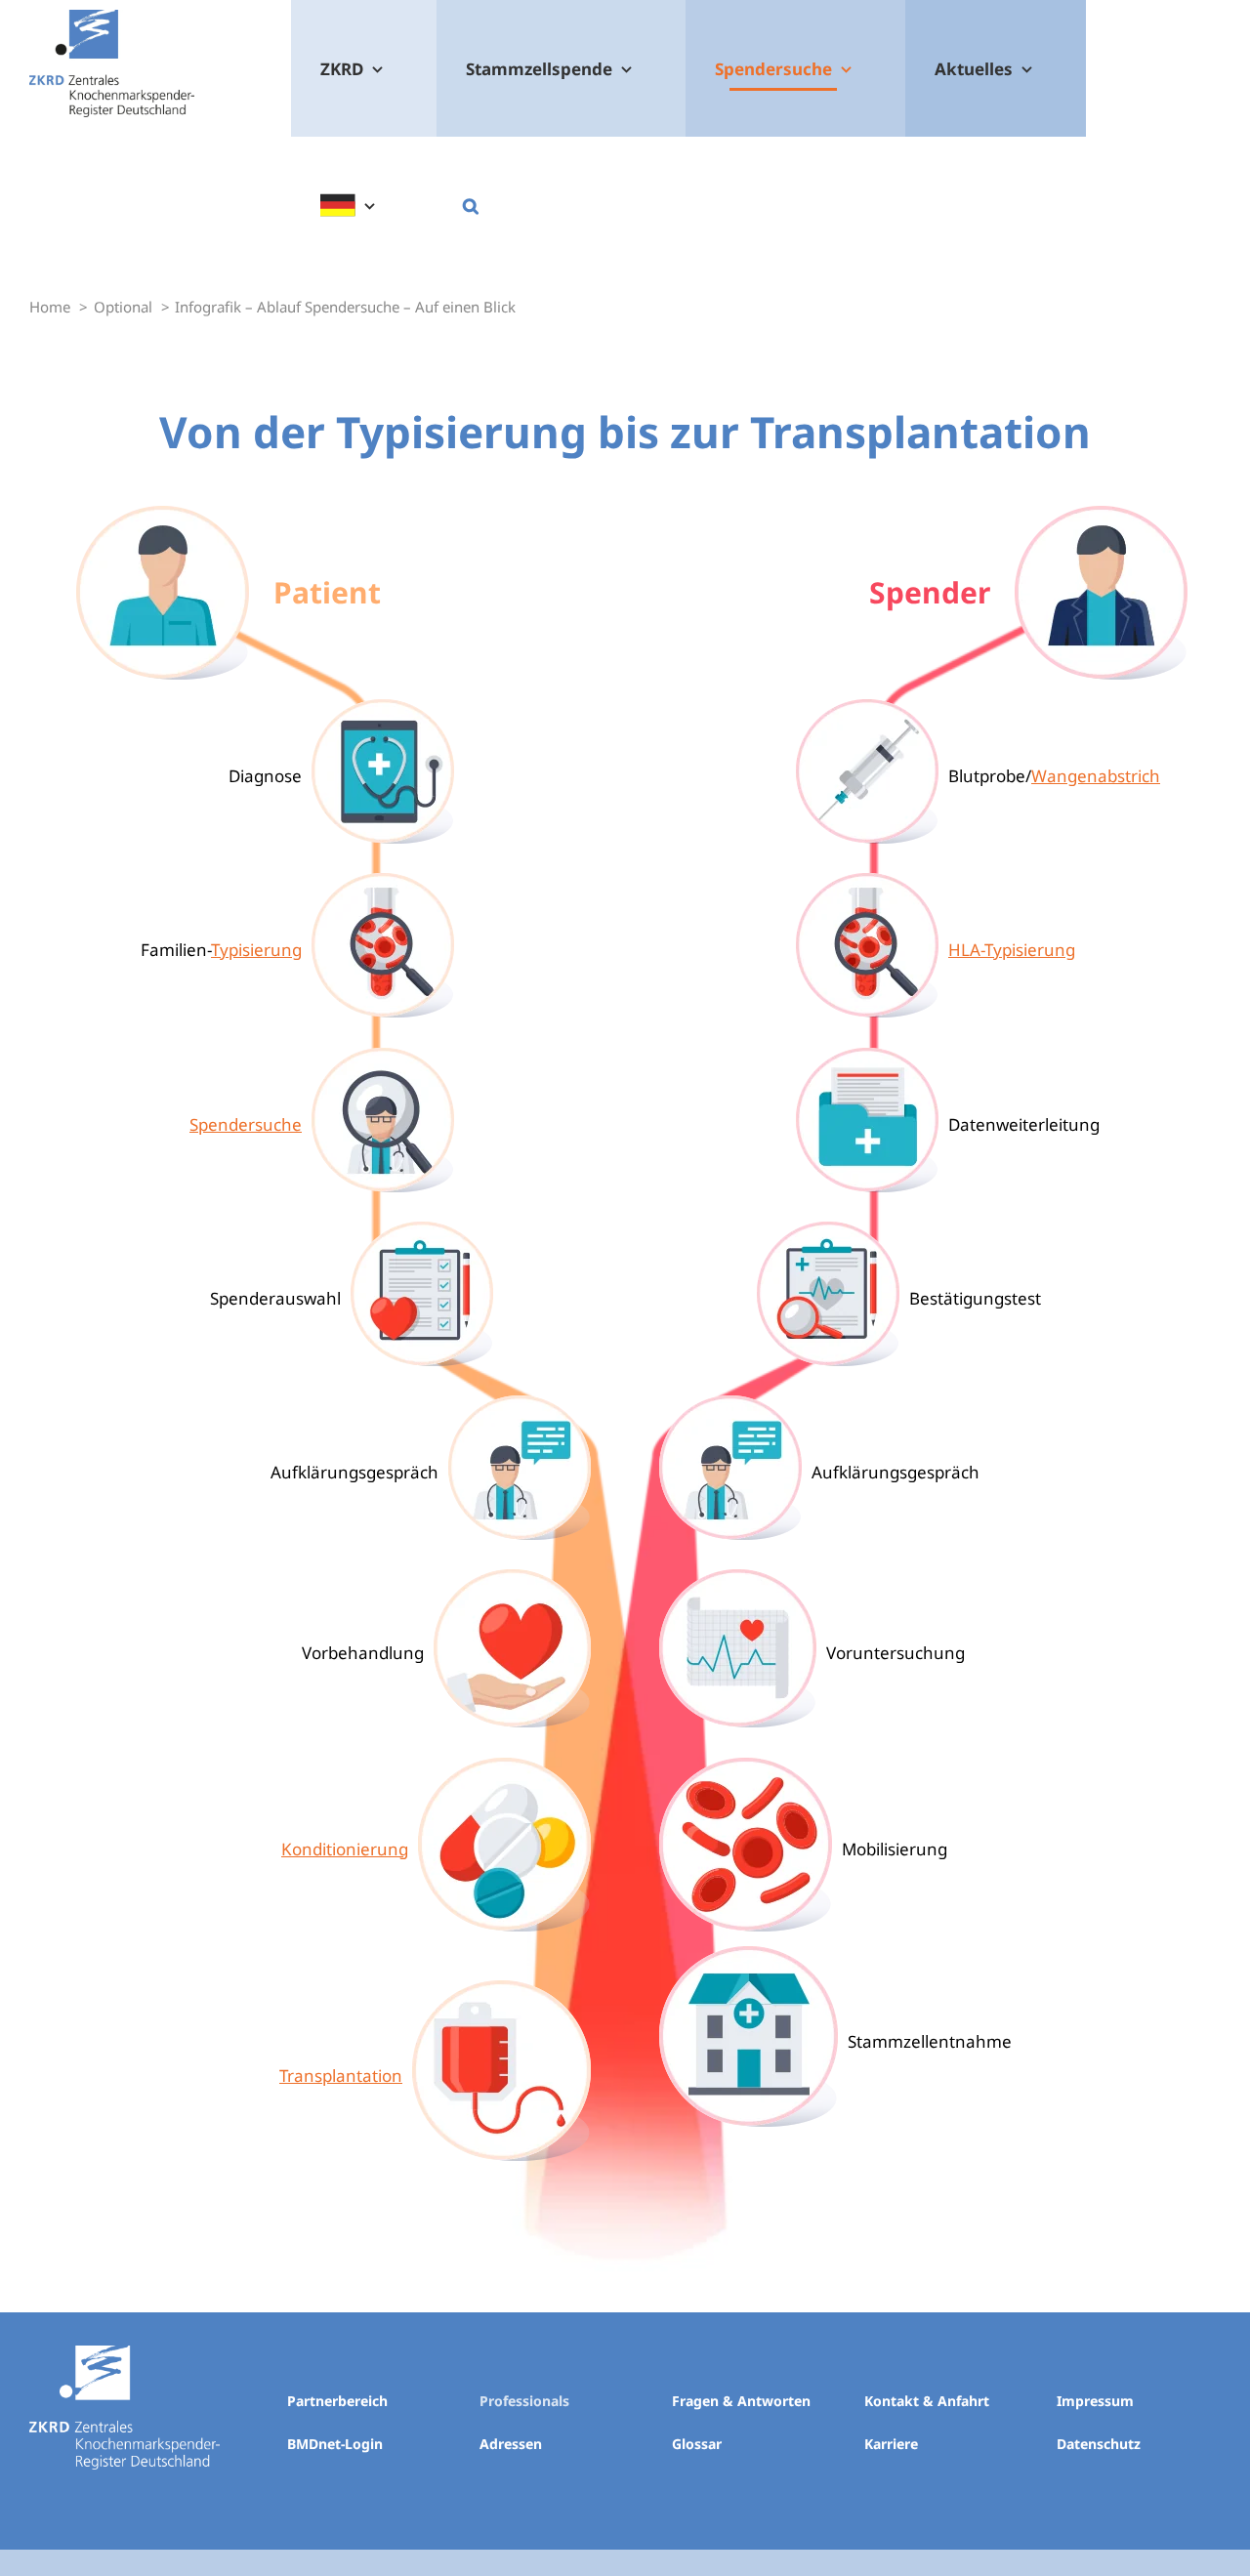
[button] (470, 205)
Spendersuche (246, 1124)
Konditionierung (345, 1849)
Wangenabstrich (1096, 776)
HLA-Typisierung (1012, 950)
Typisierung (256, 950)
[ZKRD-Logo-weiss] (125, 2354)
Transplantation (341, 2076)
